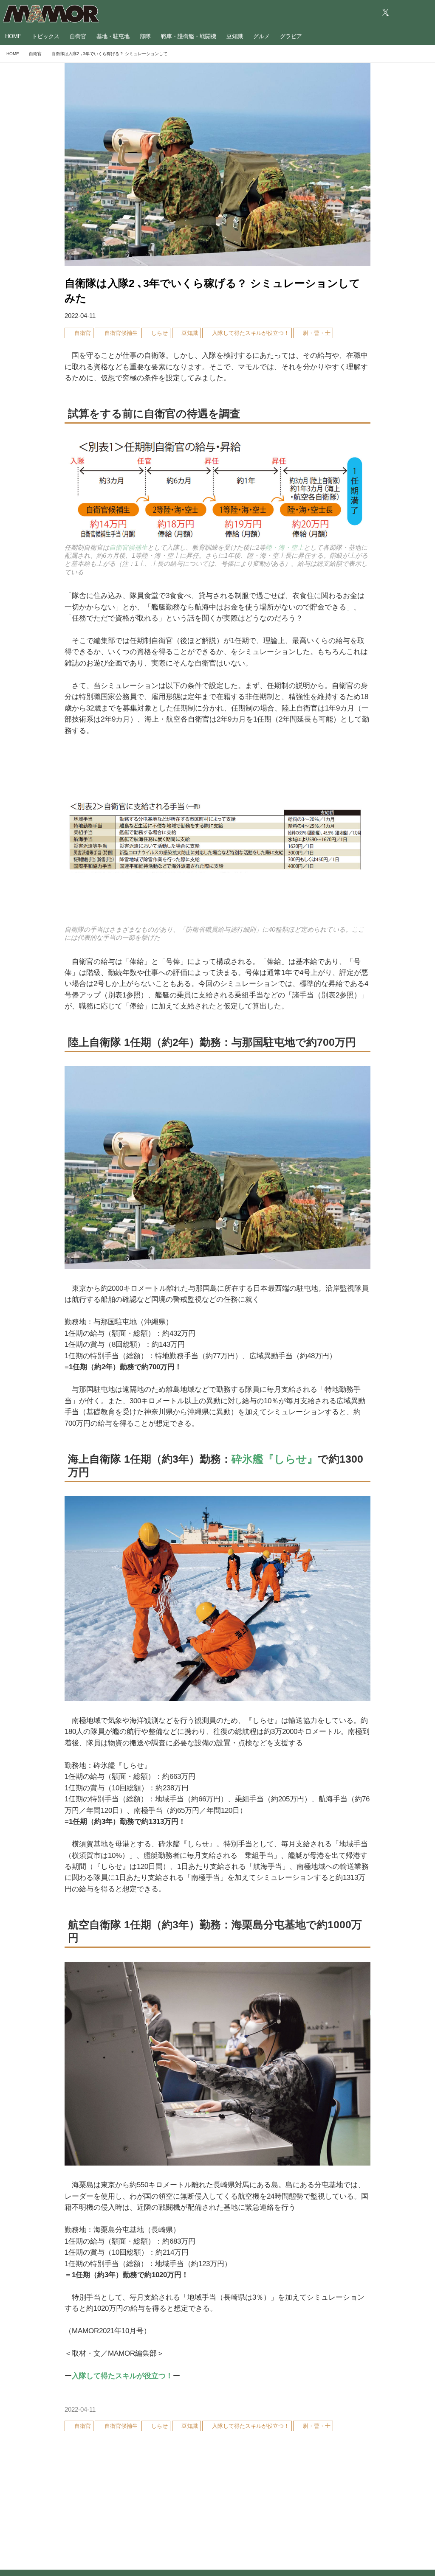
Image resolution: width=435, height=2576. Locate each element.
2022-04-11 (80, 316)
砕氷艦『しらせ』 (275, 1459)
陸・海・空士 (285, 548)
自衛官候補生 (128, 548)
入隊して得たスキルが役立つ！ (122, 2376)
